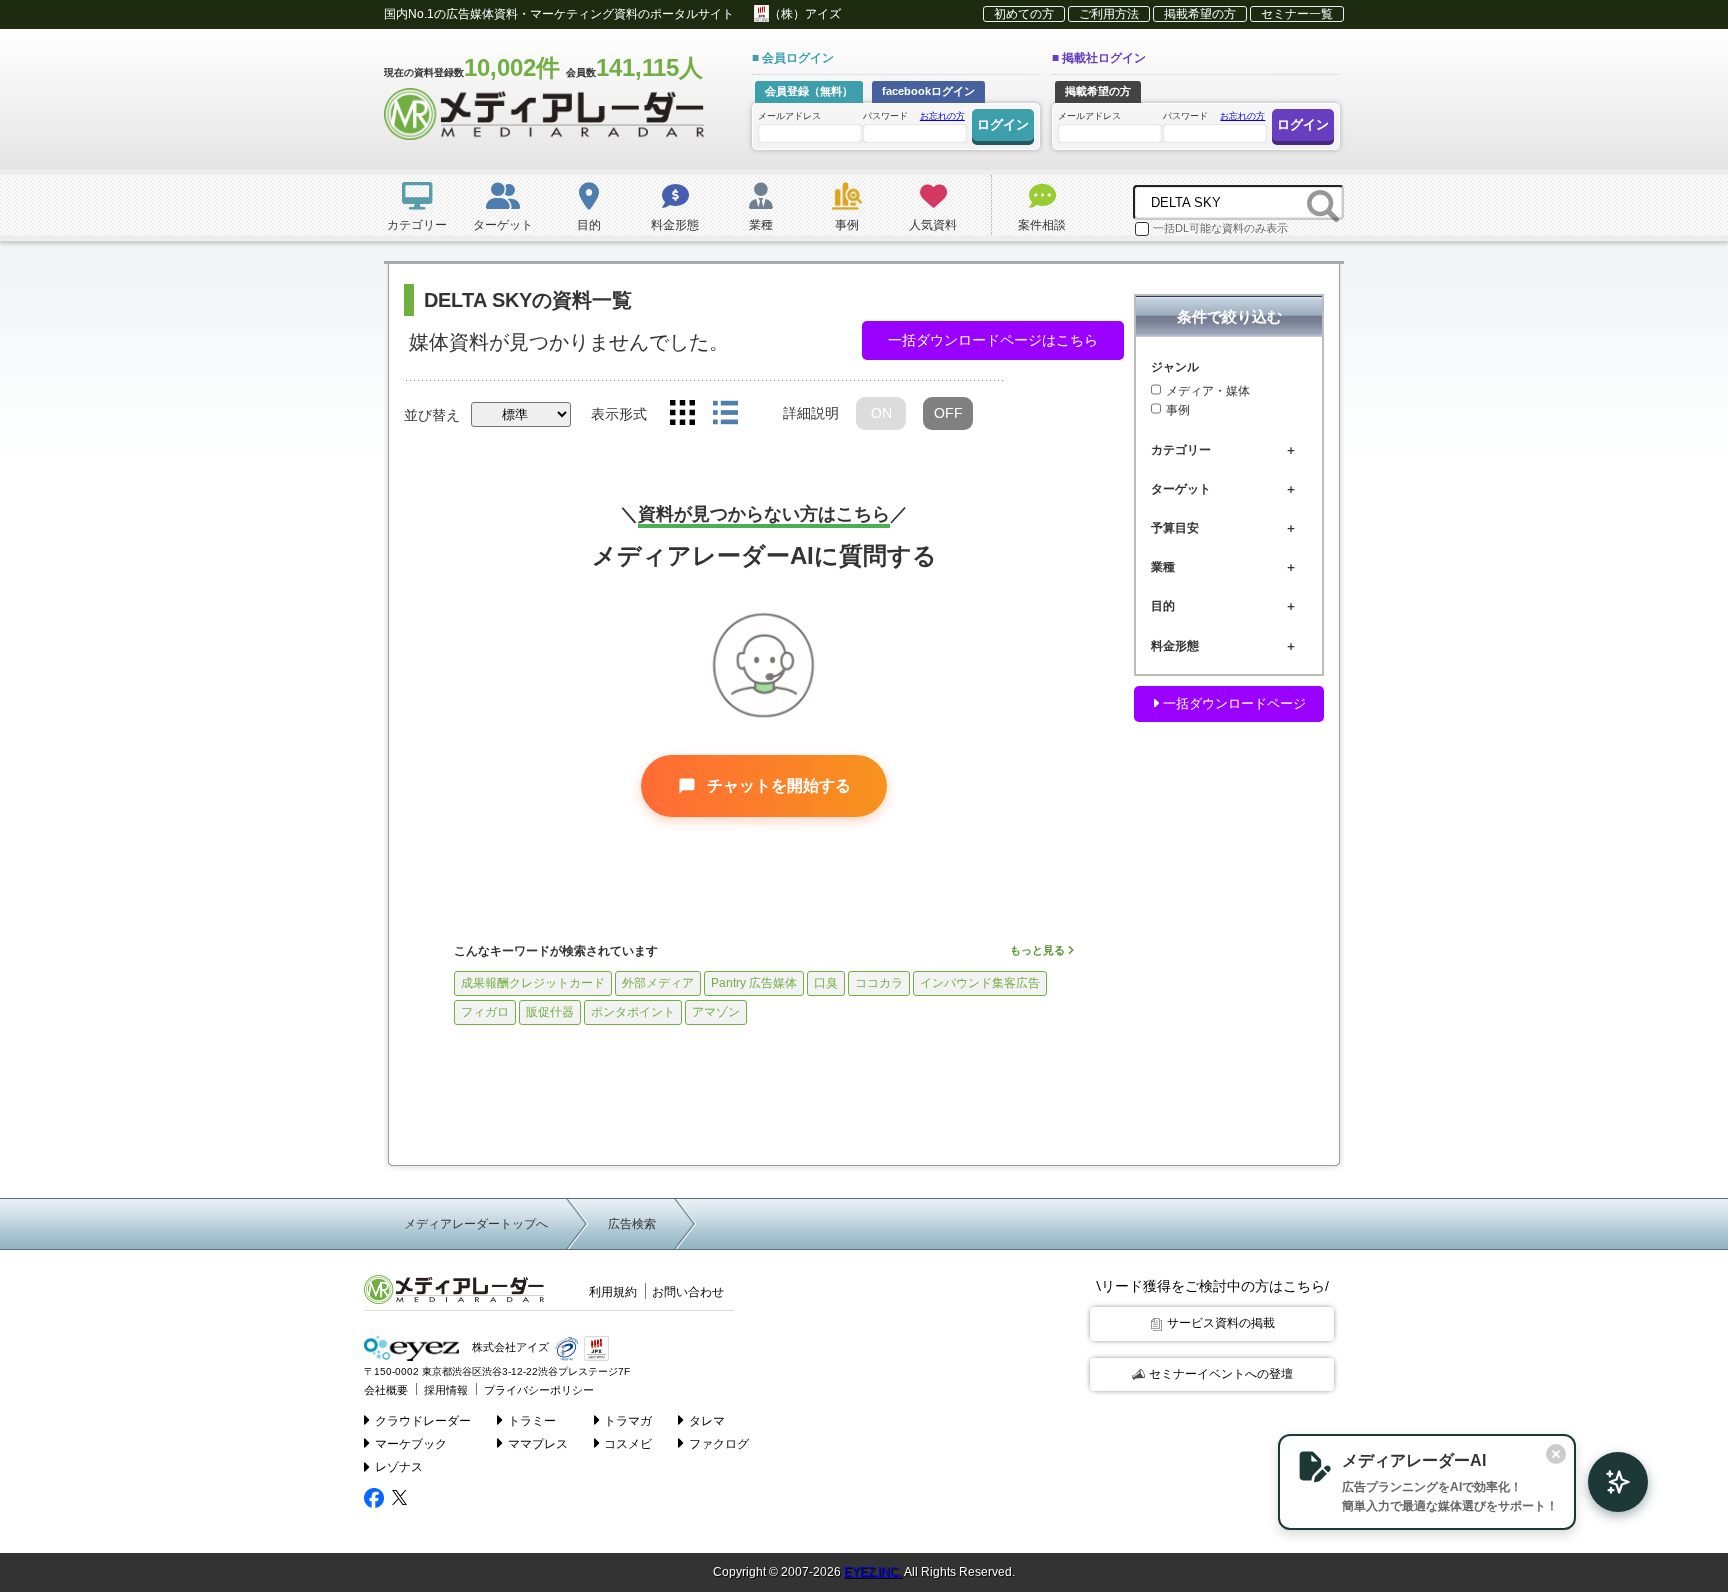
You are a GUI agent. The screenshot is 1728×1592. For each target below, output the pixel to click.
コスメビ (628, 1444)
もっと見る (1039, 950)
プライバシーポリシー (539, 1390)
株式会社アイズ (509, 1348)
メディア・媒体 (1208, 391)
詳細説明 (811, 413)
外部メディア (658, 983)
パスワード (914, 116)
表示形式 (619, 414)
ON (881, 413)
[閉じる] (1556, 1454)
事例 (1178, 411)
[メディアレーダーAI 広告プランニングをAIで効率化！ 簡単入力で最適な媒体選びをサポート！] (1608, 1482)
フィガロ (485, 1012)
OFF (948, 413)
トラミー (532, 1421)
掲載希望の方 (1200, 14)
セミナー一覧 (1297, 14)
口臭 (826, 983)
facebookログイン (928, 91)
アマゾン (716, 1012)
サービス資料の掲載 (1221, 1323)
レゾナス (399, 1467)
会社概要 (386, 1390)
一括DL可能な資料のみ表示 (1220, 228)
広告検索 (632, 1224)
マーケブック (411, 1444)
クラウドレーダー (423, 1421)
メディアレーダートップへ (476, 1224)
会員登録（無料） (809, 91)
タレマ (707, 1421)
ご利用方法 (1109, 14)
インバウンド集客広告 (980, 983)
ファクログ (719, 1444)
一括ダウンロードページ (1232, 703)
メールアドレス (789, 116)
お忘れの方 (942, 116)
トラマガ (628, 1421)
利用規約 (613, 1292)
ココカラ (879, 983)
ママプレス (538, 1444)
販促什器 (550, 1012)
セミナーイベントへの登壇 (1221, 1374)
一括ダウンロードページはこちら (993, 340)
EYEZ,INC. (873, 1572)
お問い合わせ (688, 1292)
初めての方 (1024, 14)
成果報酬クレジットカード (533, 983)
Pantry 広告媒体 (754, 983)
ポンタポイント (633, 1012)
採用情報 (446, 1390)
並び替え (432, 415)
